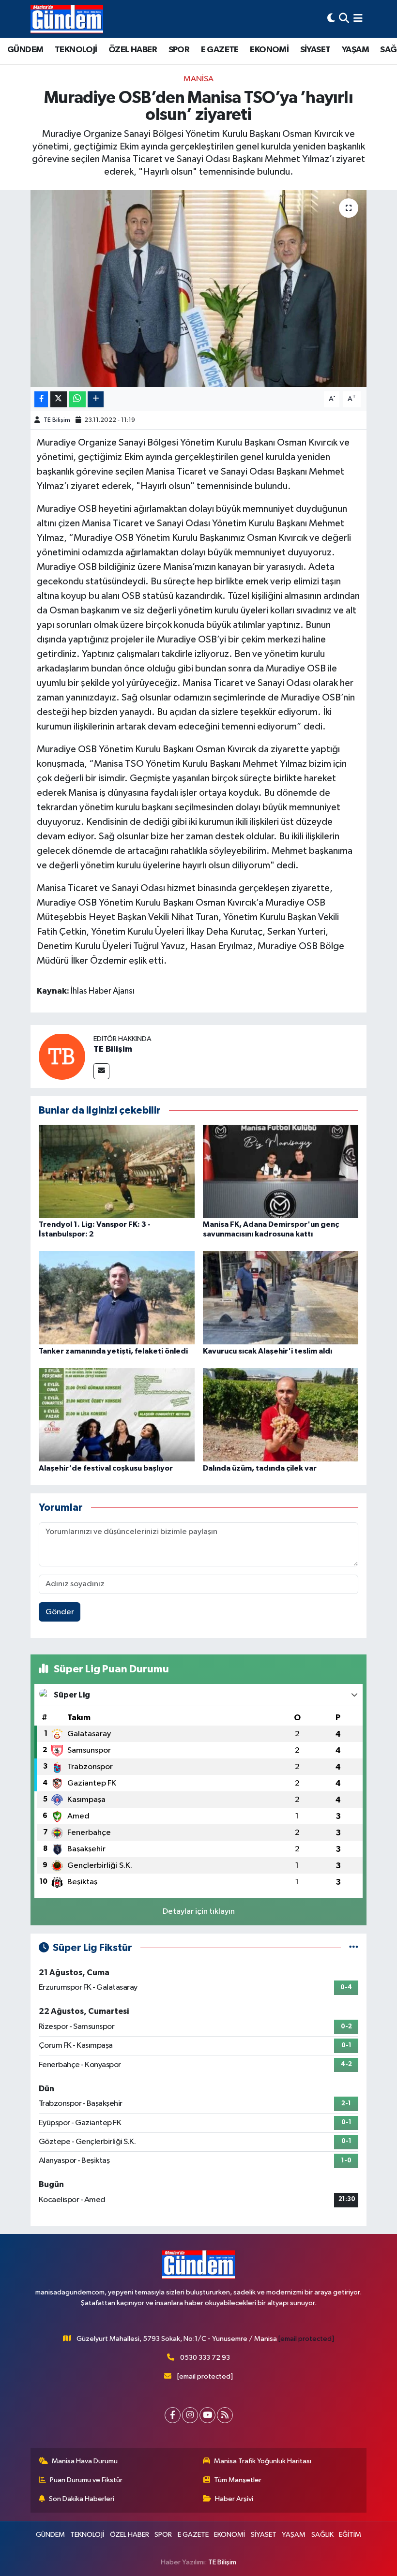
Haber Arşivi (234, 2499)
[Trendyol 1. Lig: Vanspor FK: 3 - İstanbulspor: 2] (117, 1171)
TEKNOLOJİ (76, 50)
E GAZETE (220, 50)
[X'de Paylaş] (59, 399)
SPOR (179, 50)
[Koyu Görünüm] (331, 19)
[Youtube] (207, 2415)
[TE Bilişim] (62, 1056)
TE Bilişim (57, 420)
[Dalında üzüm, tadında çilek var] (281, 1415)
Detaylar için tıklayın (199, 1912)
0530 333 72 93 (205, 2358)
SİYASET (315, 50)
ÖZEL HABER (133, 50)
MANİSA (198, 79)
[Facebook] (173, 2415)
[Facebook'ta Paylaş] (41, 399)
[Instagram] (190, 2415)
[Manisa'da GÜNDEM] (67, 19)
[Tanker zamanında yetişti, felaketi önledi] (117, 1298)
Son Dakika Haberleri (82, 2499)
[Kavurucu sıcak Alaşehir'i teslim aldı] (281, 1298)
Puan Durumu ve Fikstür (86, 2480)
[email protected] (306, 2339)
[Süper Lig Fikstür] (354, 1948)
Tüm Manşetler (238, 2480)
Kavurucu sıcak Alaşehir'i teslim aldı (267, 1351)
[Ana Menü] (358, 19)
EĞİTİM (350, 2535)
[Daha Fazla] (96, 399)
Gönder (60, 1612)
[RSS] (225, 2415)
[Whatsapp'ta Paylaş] (77, 399)
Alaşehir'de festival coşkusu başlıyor (106, 1468)
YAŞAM (355, 50)
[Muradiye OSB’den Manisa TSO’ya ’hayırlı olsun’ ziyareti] (199, 289)
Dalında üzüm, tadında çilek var (260, 1468)
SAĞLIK (322, 2535)
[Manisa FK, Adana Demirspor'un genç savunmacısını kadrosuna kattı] (281, 1171)
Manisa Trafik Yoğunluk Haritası (263, 2461)
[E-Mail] (101, 1071)
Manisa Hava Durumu (85, 2461)
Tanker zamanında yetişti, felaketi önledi (113, 1351)
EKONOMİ (269, 50)
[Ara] (344, 19)
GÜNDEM (25, 50)
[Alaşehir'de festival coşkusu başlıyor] (117, 1415)
